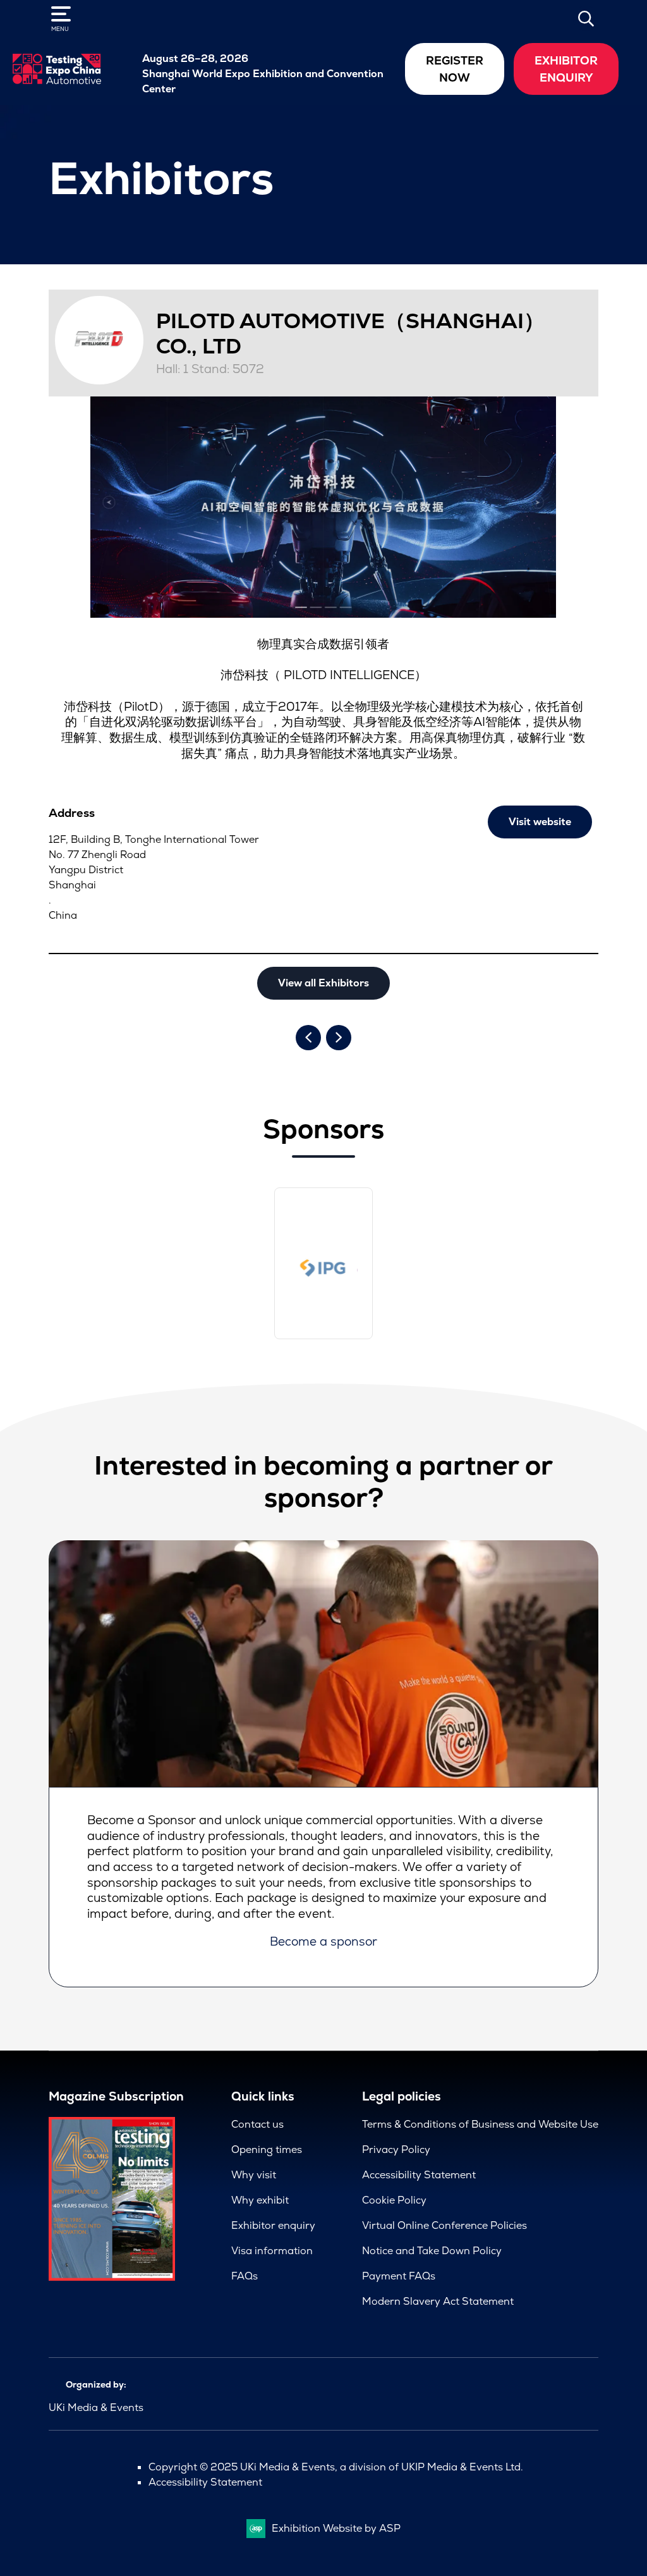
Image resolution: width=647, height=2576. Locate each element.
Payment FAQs (399, 2276)
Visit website (540, 822)
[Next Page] (339, 1038)
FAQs (245, 2276)
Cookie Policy (394, 2200)
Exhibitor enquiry (273, 2225)
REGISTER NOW (455, 69)
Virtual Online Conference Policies (444, 2225)
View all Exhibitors (323, 983)
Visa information (272, 2251)
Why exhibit (260, 2200)
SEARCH (586, 18)
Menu (60, 29)
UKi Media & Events (96, 2407)
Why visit (254, 2175)
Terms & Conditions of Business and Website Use (480, 2124)
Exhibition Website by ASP (336, 2528)
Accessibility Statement (419, 2175)
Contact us (257, 2124)
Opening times (267, 2150)
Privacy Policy (396, 2150)
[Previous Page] (308, 1038)
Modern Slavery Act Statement (438, 2301)
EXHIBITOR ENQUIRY (566, 69)
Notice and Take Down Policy (432, 2251)
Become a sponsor (323, 1941)
